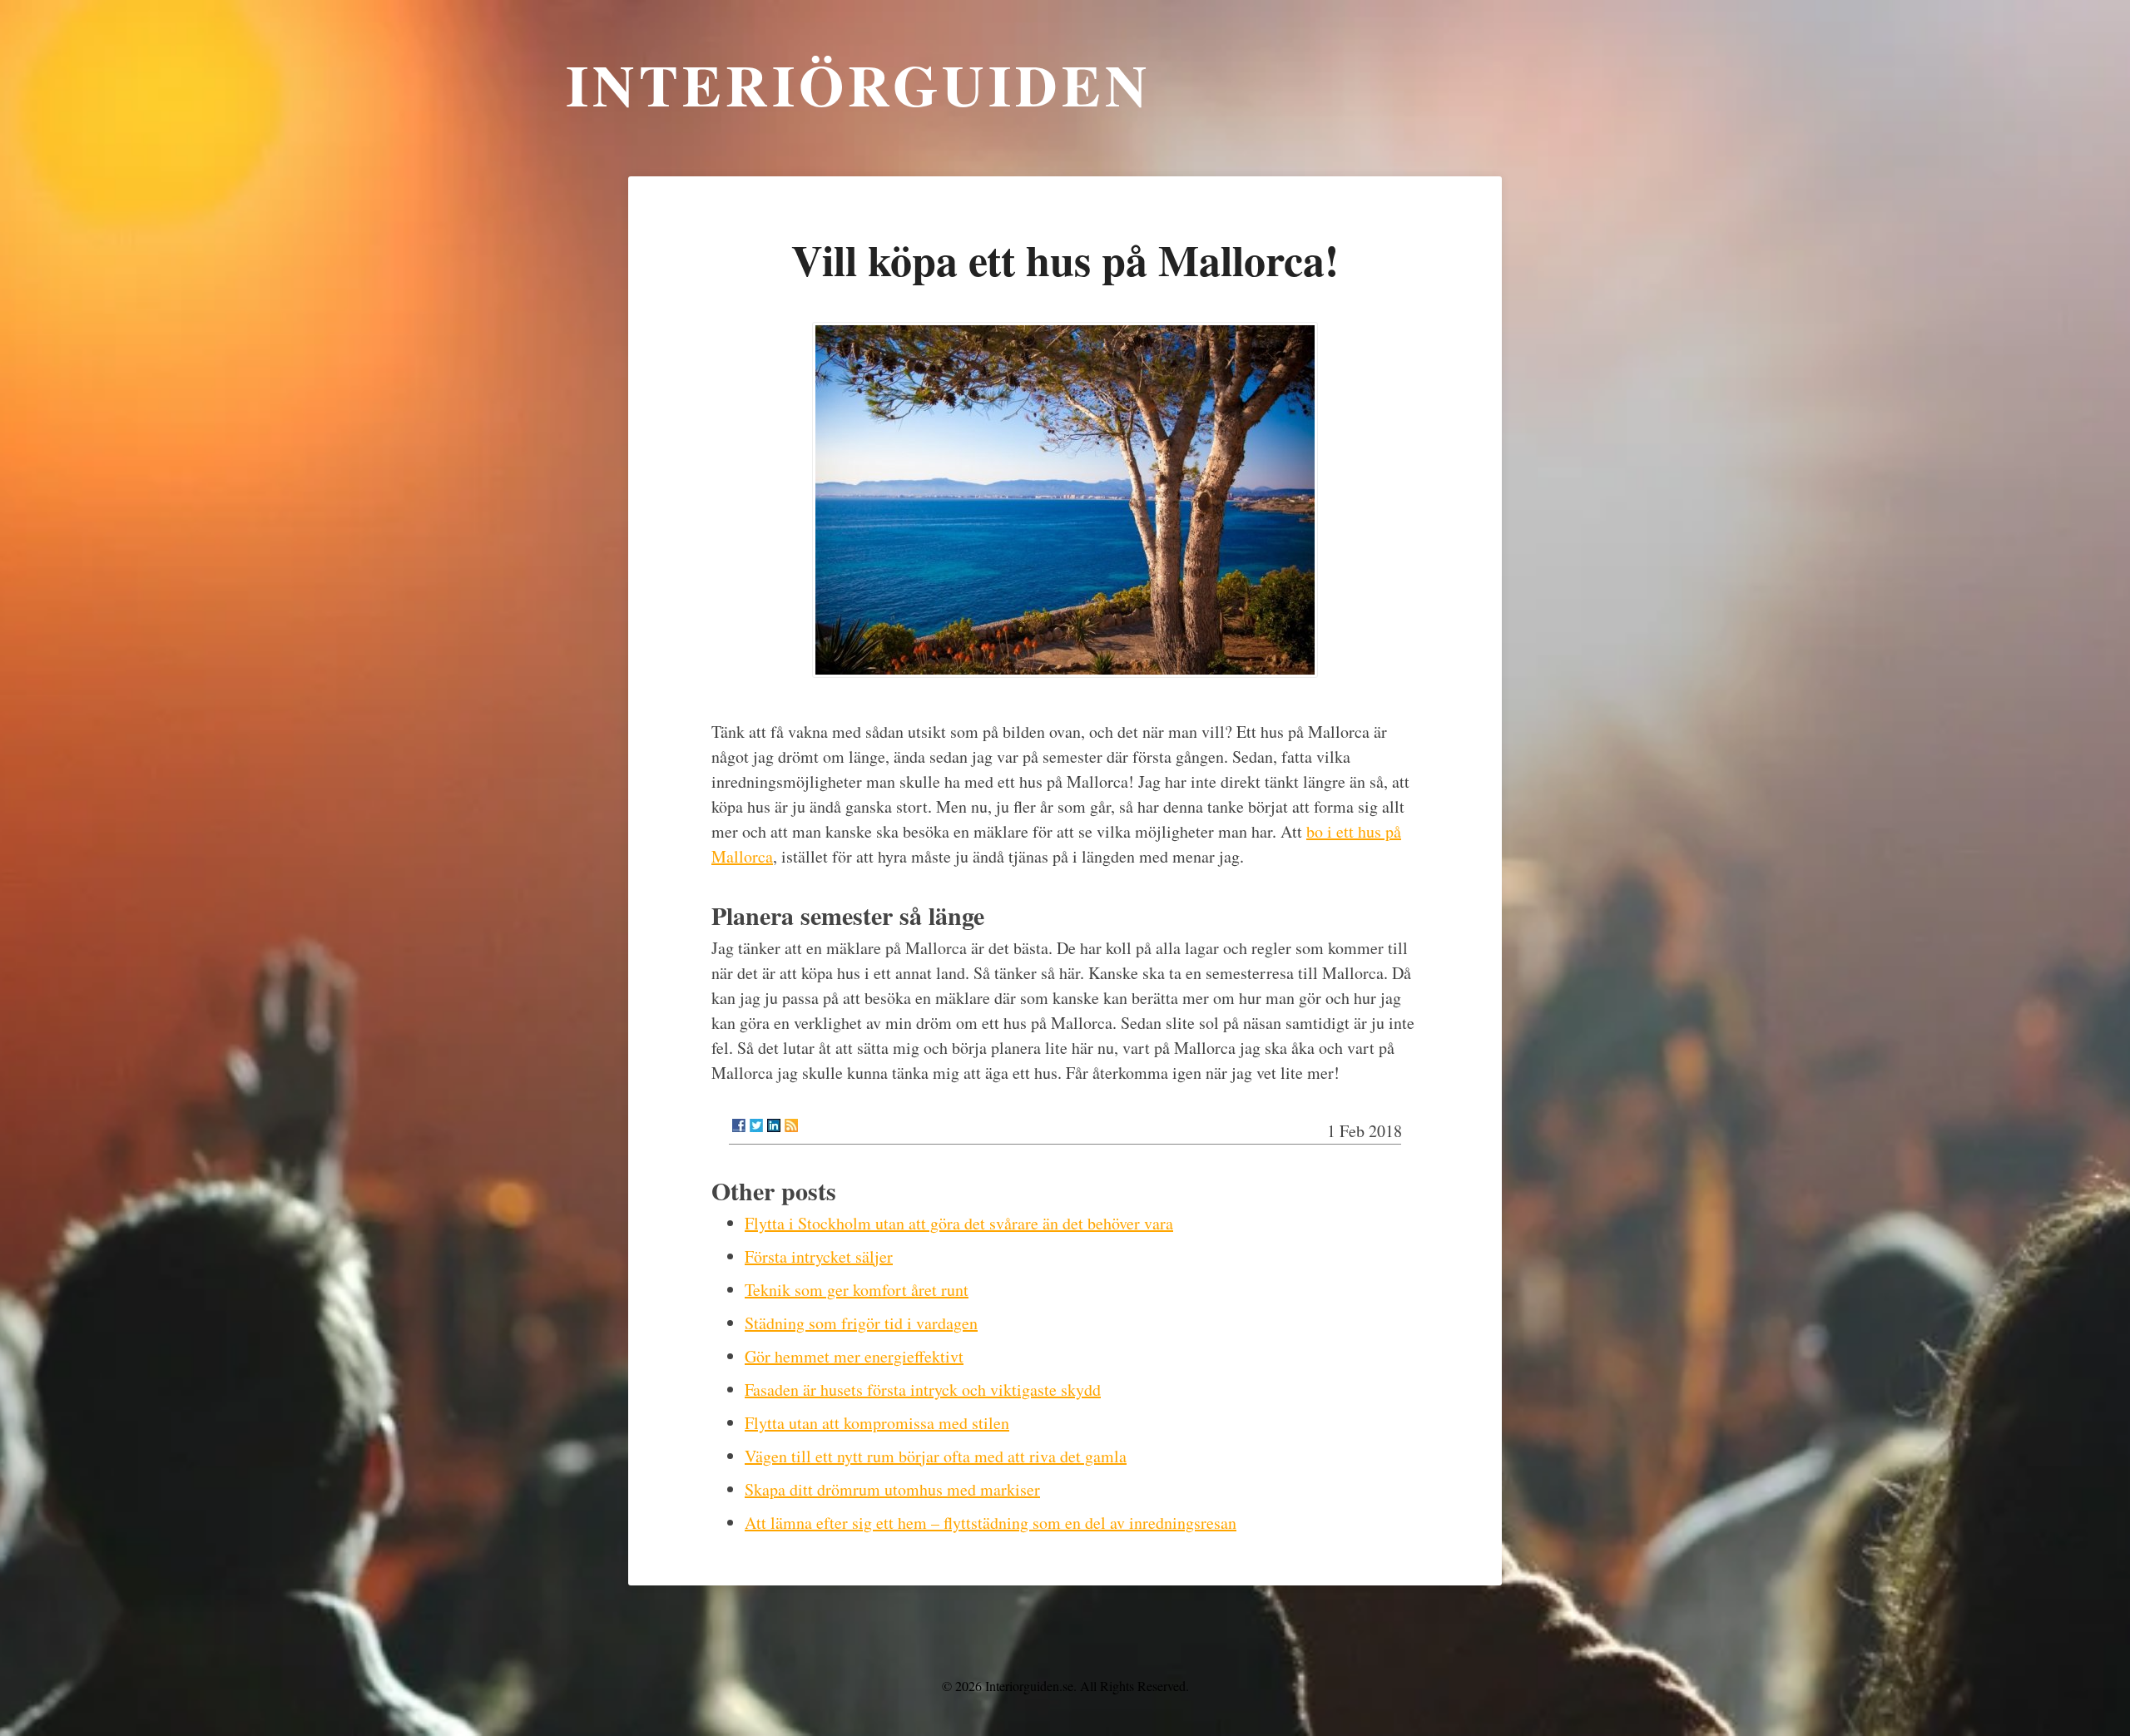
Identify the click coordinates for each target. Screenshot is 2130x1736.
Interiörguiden (859, 84)
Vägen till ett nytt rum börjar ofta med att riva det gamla (936, 1456)
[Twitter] (756, 1125)
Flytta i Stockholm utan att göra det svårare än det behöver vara (959, 1223)
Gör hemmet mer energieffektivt (854, 1356)
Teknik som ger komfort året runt (857, 1290)
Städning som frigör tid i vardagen (861, 1323)
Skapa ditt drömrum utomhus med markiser (892, 1489)
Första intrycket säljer (819, 1256)
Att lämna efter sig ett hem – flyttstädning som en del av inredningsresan (991, 1523)
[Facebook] (739, 1125)
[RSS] (791, 1125)
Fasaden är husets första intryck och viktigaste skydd (923, 1390)
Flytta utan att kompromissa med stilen (877, 1423)
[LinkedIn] (774, 1125)
